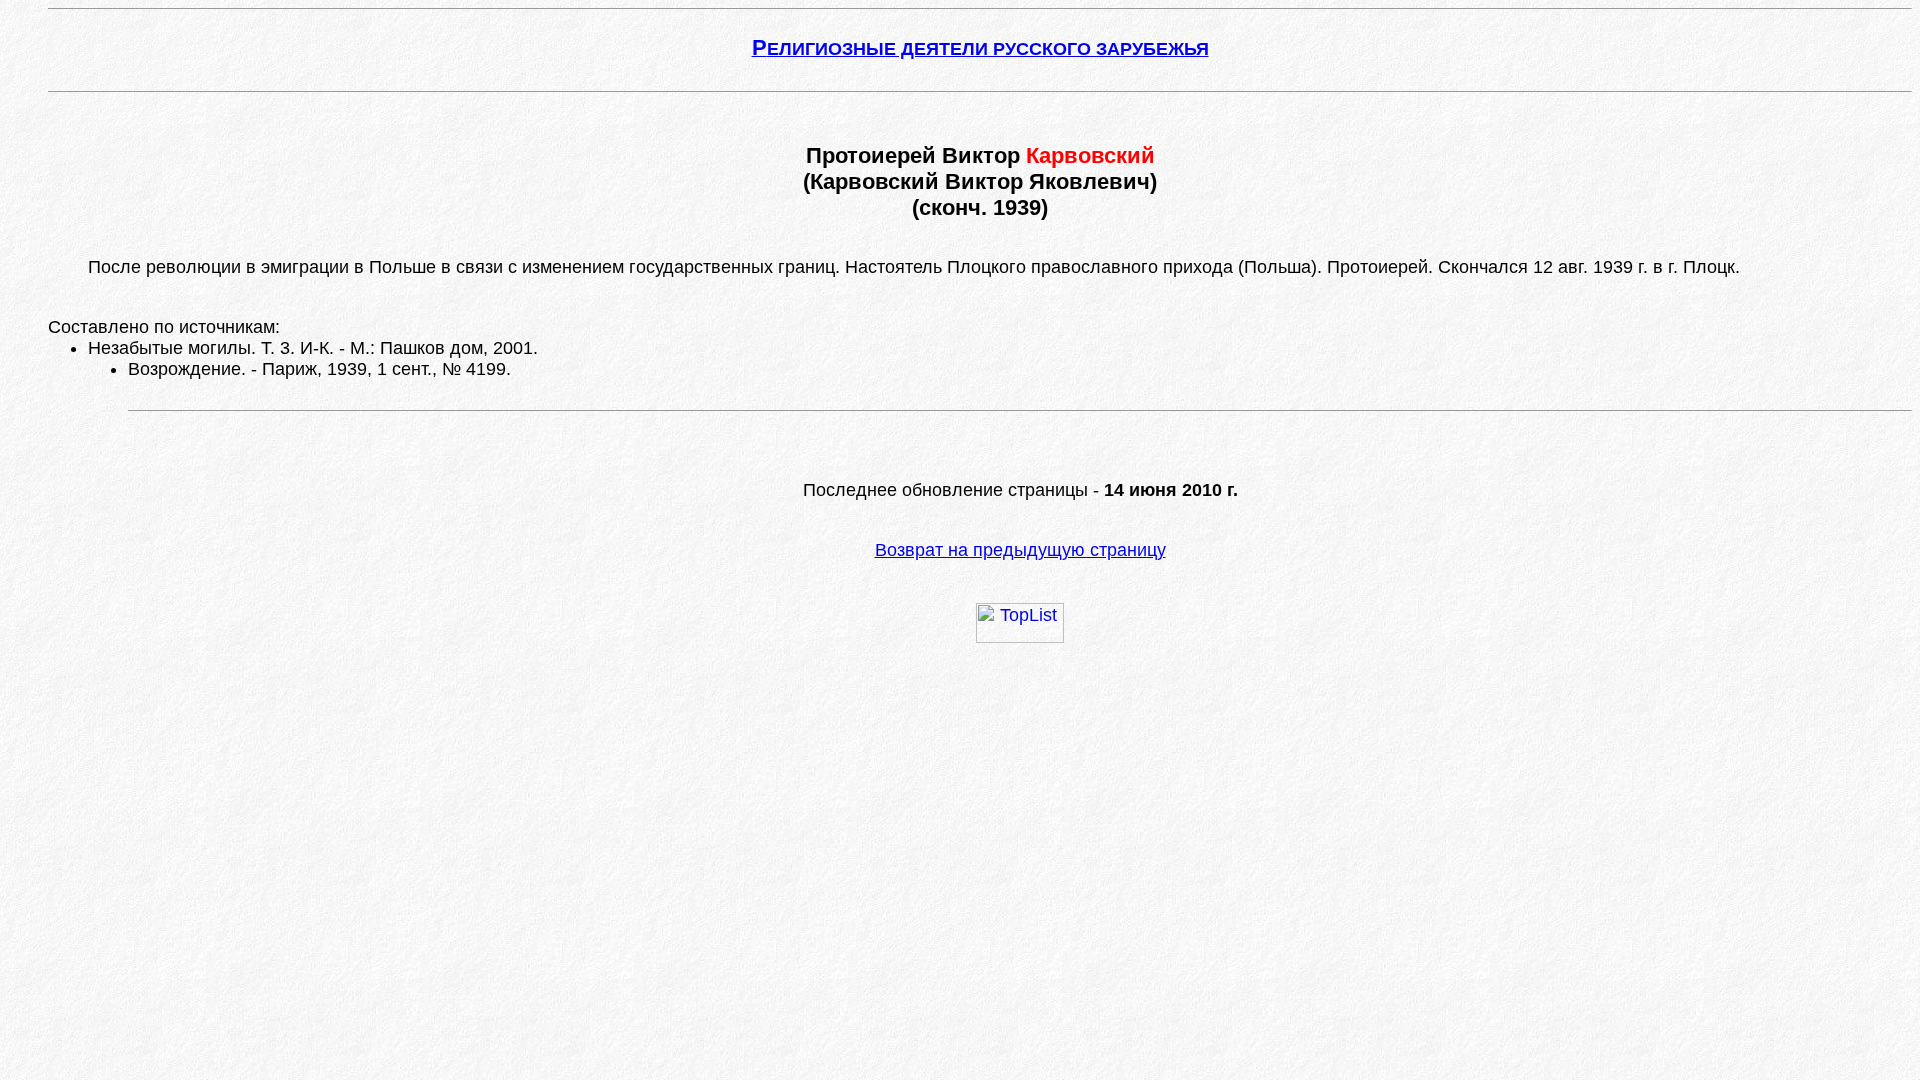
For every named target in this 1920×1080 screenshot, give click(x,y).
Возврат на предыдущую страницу (1020, 550)
